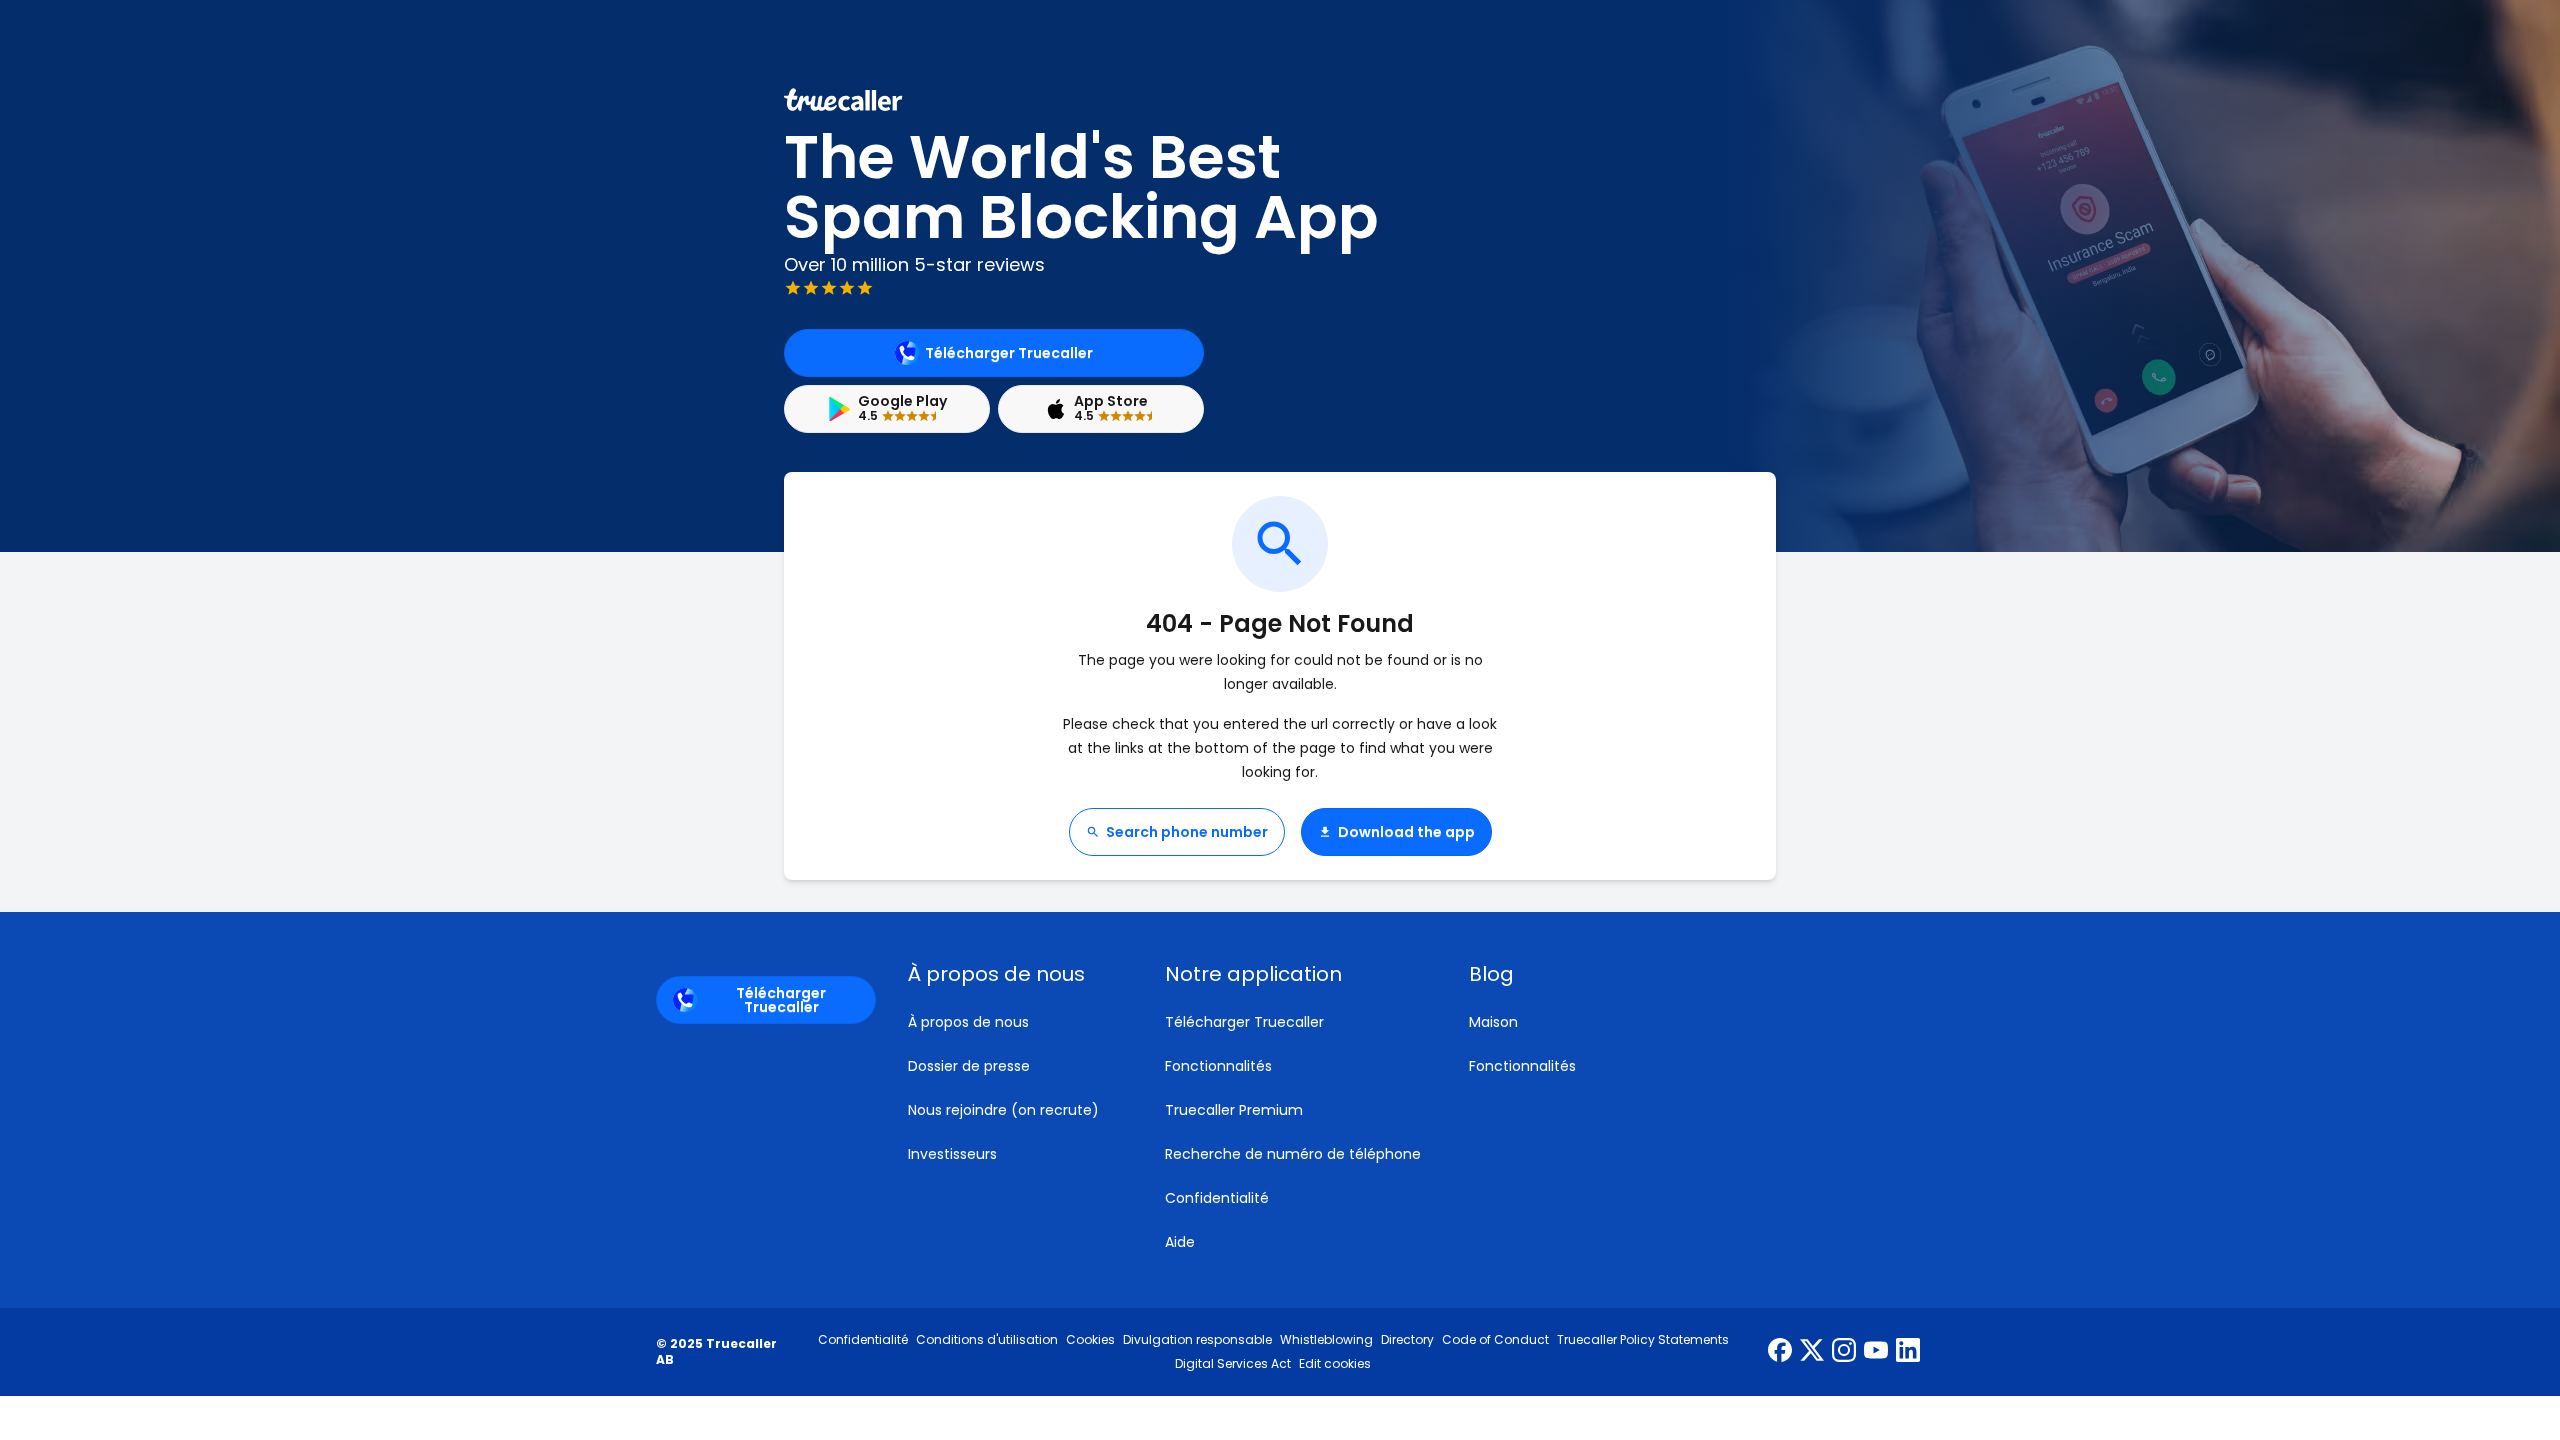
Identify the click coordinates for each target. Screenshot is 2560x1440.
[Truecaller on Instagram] (1844, 1352)
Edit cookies (1335, 1364)
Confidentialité (1217, 1198)
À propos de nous (968, 1022)
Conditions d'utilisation (987, 1340)
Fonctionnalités (1218, 1066)
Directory (1407, 1340)
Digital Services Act (1233, 1364)
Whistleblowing (1326, 1340)
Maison (1493, 1022)
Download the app (1406, 832)
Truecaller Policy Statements (1643, 1340)
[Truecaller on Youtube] (1876, 1352)
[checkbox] (1012, 974)
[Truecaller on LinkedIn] (1908, 1352)
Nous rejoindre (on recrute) (1003, 1110)
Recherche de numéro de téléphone (1293, 1154)
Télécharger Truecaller (1009, 353)
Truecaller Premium (1234, 1110)
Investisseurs (952, 1154)
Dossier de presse (969, 1066)
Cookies (1090, 1340)
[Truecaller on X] (1812, 1352)
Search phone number (1187, 832)
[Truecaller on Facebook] (1780, 1352)
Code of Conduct (1495, 1340)
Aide (1180, 1242)
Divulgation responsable (1197, 1340)
